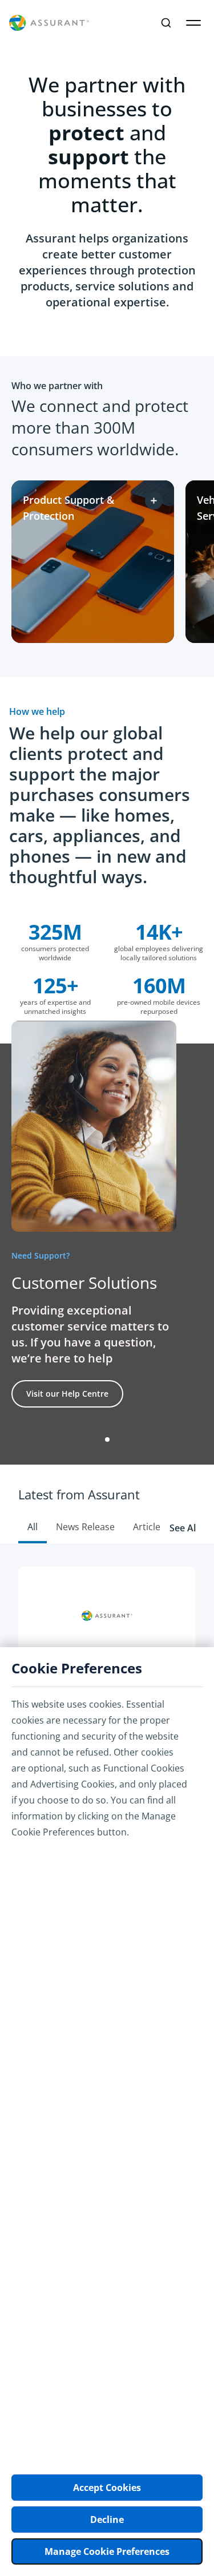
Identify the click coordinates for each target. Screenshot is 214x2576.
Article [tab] (147, 1527)
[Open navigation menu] (193, 23)
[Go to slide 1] (107, 1439)
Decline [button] (107, 2520)
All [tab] (33, 1527)
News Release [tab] (85, 1527)
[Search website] (166, 23)
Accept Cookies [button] (107, 2488)
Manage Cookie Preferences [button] (107, 2551)
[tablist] (107, 1504)
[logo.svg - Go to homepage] (49, 23)
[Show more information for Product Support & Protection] (154, 501)
